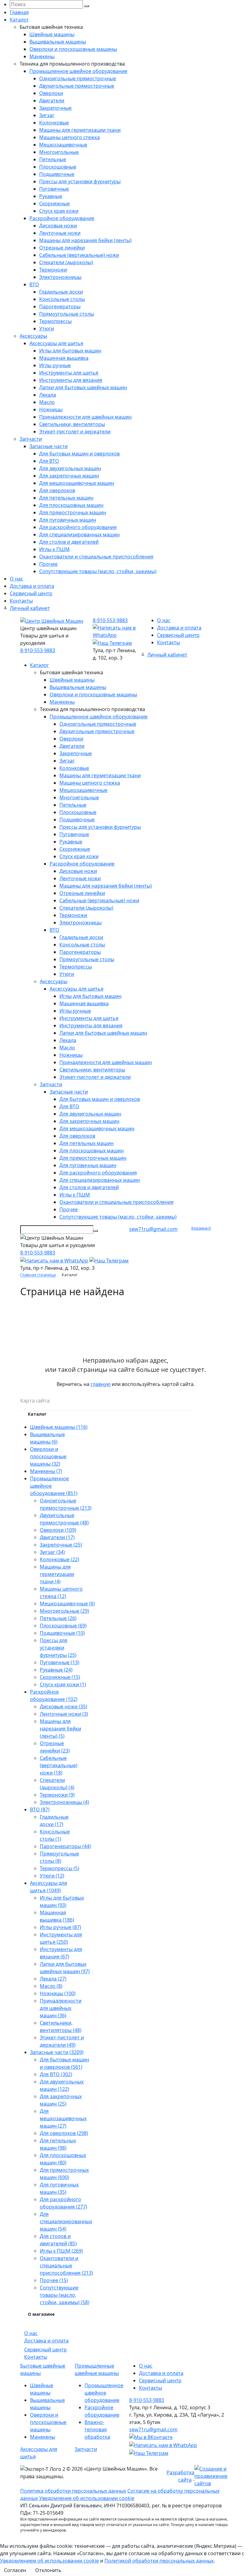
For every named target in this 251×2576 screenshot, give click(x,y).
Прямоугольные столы (67, 314)
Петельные (53, 159)
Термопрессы (55, 321)
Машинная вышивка (64, 358)
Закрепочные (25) (61, 1545)
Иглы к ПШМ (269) (61, 2251)
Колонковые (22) (60, 1559)
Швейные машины (52, 34)
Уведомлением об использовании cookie (49, 2561)
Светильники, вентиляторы (72, 424)
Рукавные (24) (56, 1670)
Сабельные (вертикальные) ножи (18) (59, 1765)
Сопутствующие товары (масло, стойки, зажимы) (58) (65, 2295)
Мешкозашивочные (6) (67, 1604)
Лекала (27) (53, 1979)
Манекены (42, 56)
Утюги (47, 329)
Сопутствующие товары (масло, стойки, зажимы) (98, 571)
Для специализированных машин (79, 535)
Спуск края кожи (59, 211)
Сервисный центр (31, 593)
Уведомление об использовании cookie (87, 2498)
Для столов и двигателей (69, 542)
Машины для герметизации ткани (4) (57, 1574)
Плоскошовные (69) (63, 1626)
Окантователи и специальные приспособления (96, 557)
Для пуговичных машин (68, 520)
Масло (47, 402)
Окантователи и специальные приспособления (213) (66, 2266)
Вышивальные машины (58, 42)
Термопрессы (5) (60, 1868)
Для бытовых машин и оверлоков (79, 454)
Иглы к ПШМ (54, 549)
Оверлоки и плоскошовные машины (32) (48, 1456)
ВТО (34, 284)
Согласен (15, 2570)
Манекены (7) (46, 1471)
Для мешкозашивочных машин (77, 483)
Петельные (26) (58, 1618)
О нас (17, 579)
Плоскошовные (58, 167)
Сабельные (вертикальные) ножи (79, 255)
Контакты (21, 601)
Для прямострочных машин (73, 512)
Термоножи (53, 270)
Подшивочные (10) (62, 1633)
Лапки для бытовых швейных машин (83, 387)
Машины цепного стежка (69, 137)
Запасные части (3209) (57, 2052)
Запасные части (49, 446)
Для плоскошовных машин (71, 505)
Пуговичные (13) (60, 1662)
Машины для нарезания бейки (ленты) (85, 240)
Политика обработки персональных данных (73, 2491)
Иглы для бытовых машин (70, 351)
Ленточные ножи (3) (64, 1714)
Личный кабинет (30, 608)
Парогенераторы (60, 306)
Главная (19, 12)
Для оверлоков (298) (64, 2133)
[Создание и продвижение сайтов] (213, 2475)
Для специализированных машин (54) (66, 2221)
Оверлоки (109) (58, 1530)
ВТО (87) (40, 1809)
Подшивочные (57, 174)
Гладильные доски (61, 292)
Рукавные (51, 196)
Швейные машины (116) (59, 1427)
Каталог (19, 20)
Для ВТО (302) (56, 2074)
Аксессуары (33, 336)
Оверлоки (51, 93)
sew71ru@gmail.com (153, 1229)
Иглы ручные (55, 365)
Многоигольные (59, 152)
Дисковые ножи (58, 226)
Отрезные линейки (62, 248)
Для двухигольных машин (70, 468)
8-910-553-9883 (38, 650)
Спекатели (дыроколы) (66, 262)
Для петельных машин (66, 498)
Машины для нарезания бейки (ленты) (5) (60, 1729)
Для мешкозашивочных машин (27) (63, 2118)
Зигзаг (47, 115)
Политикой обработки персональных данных (159, 2561)
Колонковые (54, 123)
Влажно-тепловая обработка (97, 2430)
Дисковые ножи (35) (64, 1707)
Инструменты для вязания (71, 380)
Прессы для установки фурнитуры (80, 181)
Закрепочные (55, 108)
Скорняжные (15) (60, 1677)
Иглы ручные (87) (60, 1927)
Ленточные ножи (60, 233)
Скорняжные (54, 204)
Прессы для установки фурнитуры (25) (58, 1648)
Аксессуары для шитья (56, 343)
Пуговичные (54, 189)
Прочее (48, 564)
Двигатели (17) (57, 1537)
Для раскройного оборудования (78, 527)
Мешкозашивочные (63, 145)
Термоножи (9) (57, 1795)
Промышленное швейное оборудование (78, 71)
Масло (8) (51, 1986)
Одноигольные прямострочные (78, 78)
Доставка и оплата (32, 586)
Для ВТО (49, 461)
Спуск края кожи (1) (63, 1684)
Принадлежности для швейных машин (85, 417)
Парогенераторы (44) (65, 1846)
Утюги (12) (52, 1876)
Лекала (48, 395)
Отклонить (48, 2570)
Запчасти (31, 439)
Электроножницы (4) (64, 1802)
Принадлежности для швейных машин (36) (61, 2008)
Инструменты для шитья (69, 373)
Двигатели (52, 101)
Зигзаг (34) (52, 1552)
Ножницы (51, 409)
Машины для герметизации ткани (80, 130)
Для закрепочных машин (69, 476)
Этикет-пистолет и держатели (75, 432)
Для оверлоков (57, 490)
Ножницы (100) (58, 1993)
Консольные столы (62, 299)
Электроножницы (60, 277)
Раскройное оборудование (62, 218)
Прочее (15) (54, 2280)
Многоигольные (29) (64, 1611)
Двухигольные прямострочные (77, 86)
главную (101, 1384)
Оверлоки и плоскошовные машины (73, 49)
